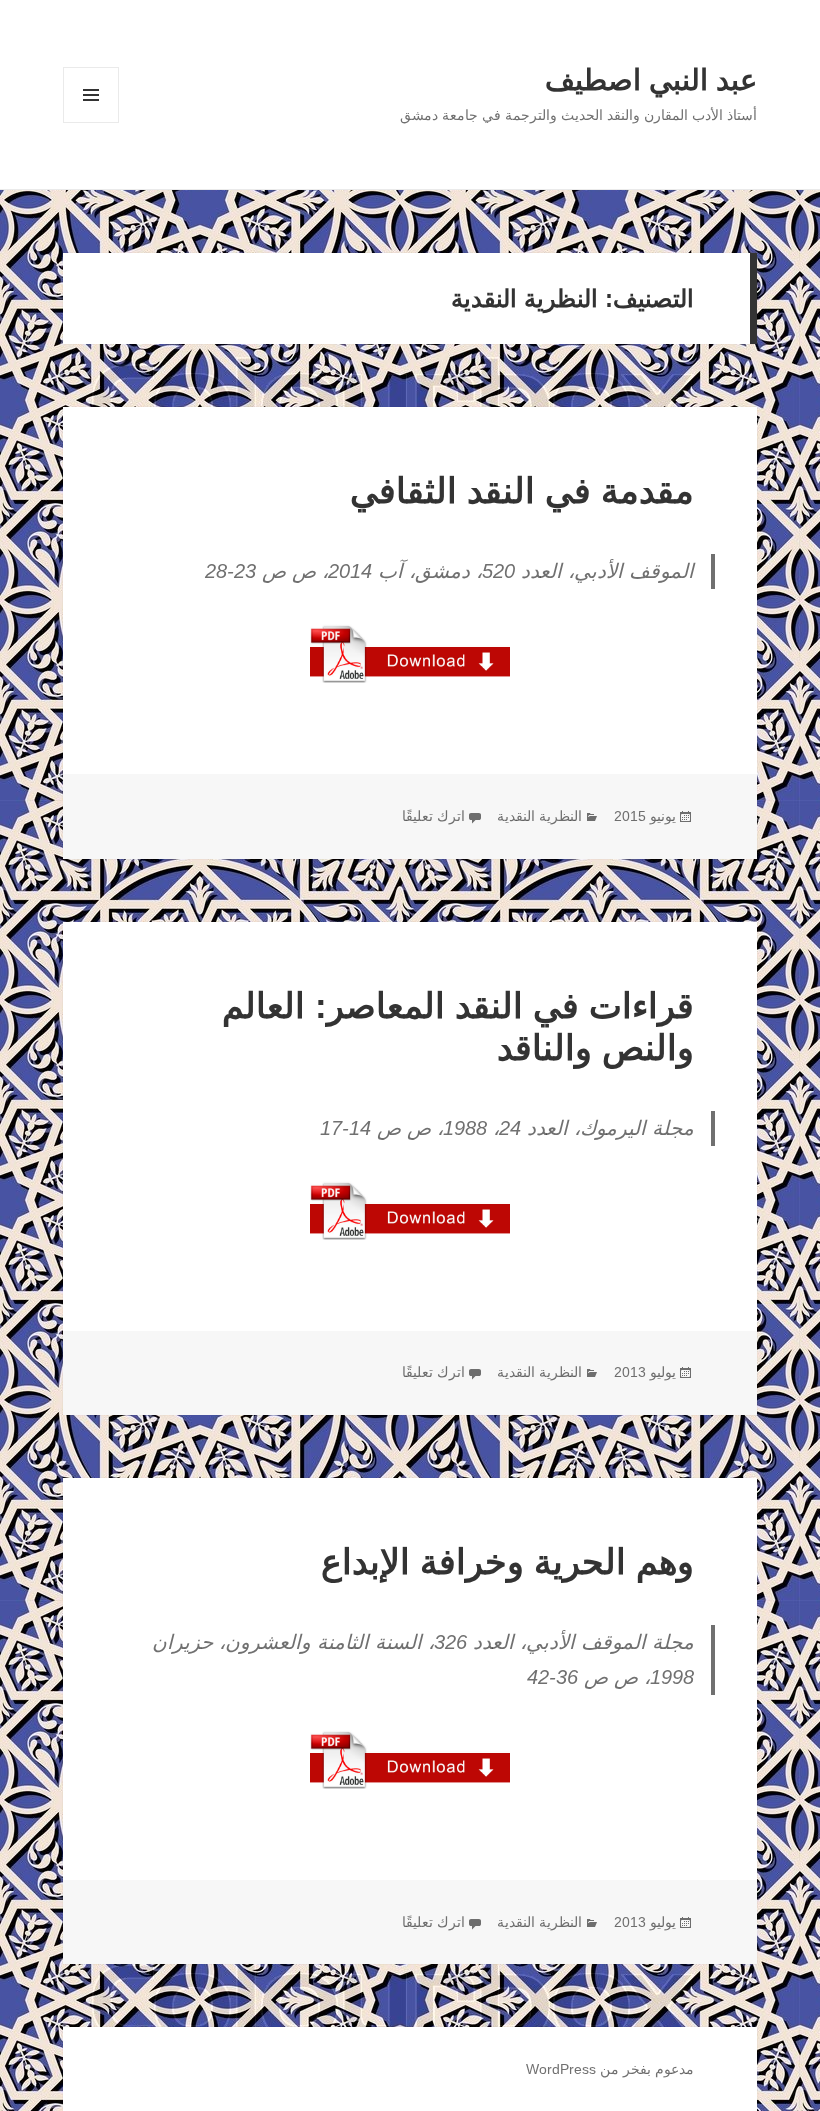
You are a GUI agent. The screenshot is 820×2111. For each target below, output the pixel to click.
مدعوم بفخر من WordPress (610, 2069)
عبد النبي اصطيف (651, 80)
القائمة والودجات (91, 122)
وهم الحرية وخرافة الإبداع (507, 1561)
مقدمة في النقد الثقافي (522, 490)
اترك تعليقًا (433, 816)
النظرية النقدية (539, 816)
